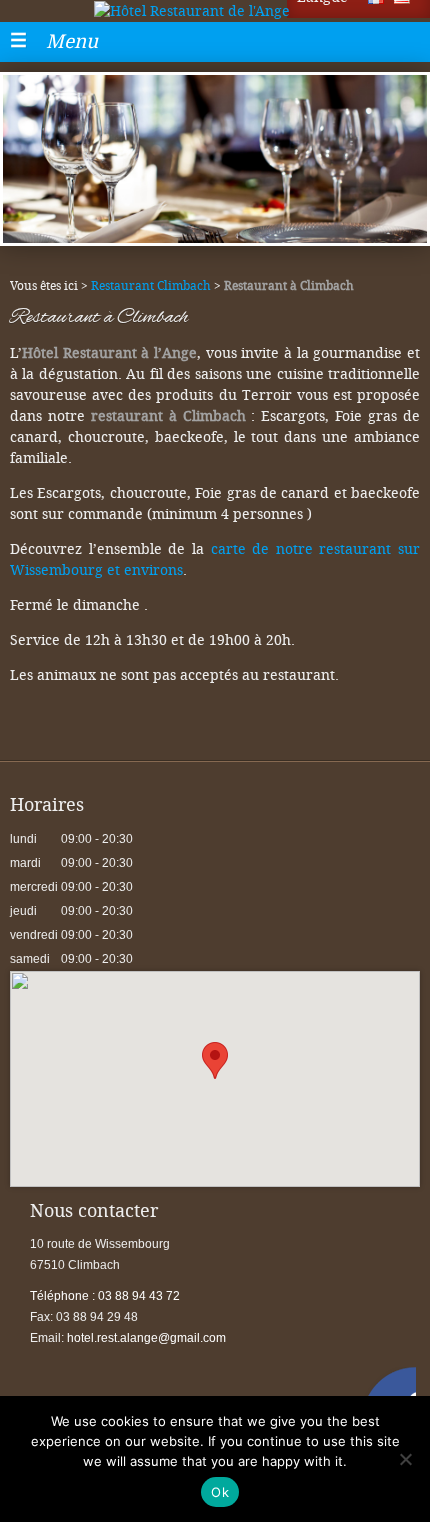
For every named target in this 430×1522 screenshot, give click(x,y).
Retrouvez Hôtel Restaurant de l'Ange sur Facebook (389, 1394)
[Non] (405, 1459)
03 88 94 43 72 (105, 1296)
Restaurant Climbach (151, 286)
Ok (220, 1492)
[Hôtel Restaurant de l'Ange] (215, 11)
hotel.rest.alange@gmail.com (146, 1338)
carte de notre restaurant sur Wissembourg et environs (215, 560)
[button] (215, 1060)
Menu (72, 41)
